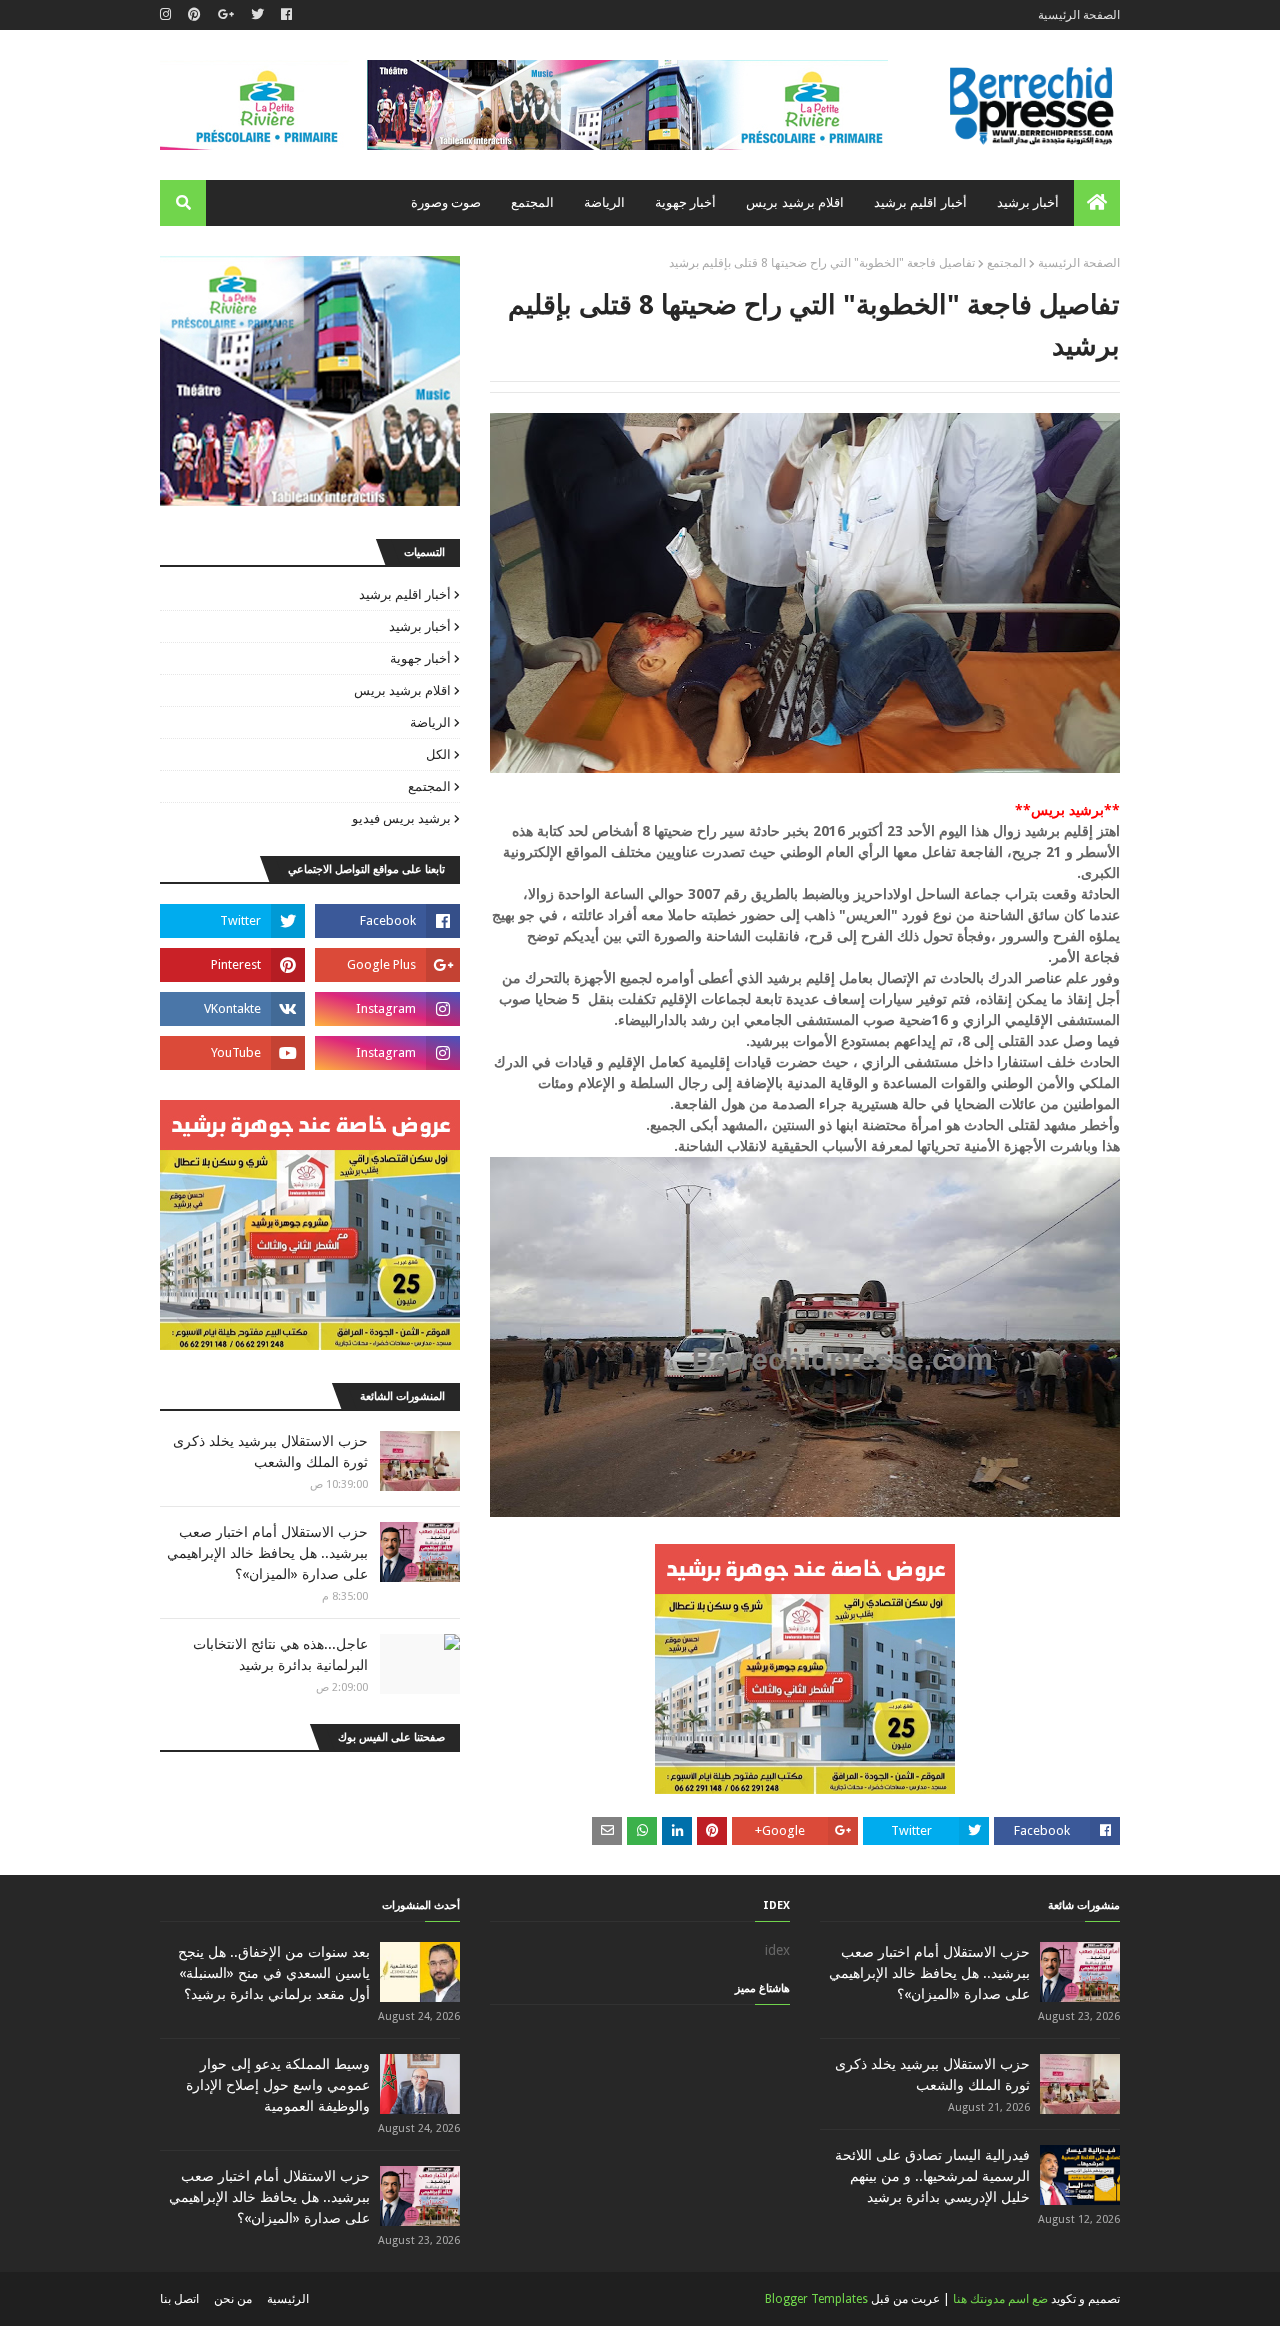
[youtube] (232, 1053)
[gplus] (226, 15)
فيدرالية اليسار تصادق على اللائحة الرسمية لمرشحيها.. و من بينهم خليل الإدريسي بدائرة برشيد (932, 2176)
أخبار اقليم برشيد (405, 594)
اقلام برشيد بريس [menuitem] (795, 202)
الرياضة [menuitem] (604, 202)
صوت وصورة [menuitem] (446, 202)
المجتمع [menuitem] (532, 202)
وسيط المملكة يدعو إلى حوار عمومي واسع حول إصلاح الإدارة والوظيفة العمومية (278, 2085)
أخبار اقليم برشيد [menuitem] (920, 202)
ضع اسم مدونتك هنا (1000, 2299)
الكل (438, 754)
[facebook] (286, 15)
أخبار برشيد (420, 626)
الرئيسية (288, 2299)
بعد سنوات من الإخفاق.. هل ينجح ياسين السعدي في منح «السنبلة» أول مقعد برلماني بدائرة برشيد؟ (274, 1973)
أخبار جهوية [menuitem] (685, 202)
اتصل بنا (179, 2299)
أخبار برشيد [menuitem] (1028, 202)
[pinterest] (194, 15)
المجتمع (1006, 263)
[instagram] (168, 15)
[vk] (232, 1009)
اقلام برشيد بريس (402, 690)
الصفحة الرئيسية (1079, 15)
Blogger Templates (816, 2299)
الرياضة (430, 722)
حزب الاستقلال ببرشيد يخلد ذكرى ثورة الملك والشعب (270, 1451)
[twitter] (257, 15)
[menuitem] (1097, 203)
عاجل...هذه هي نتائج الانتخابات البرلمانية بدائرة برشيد (280, 1654)
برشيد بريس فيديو (401, 818)
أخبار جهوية (420, 658)
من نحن (233, 2299)
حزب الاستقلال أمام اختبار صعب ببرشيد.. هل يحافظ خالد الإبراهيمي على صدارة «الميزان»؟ (267, 1553)
